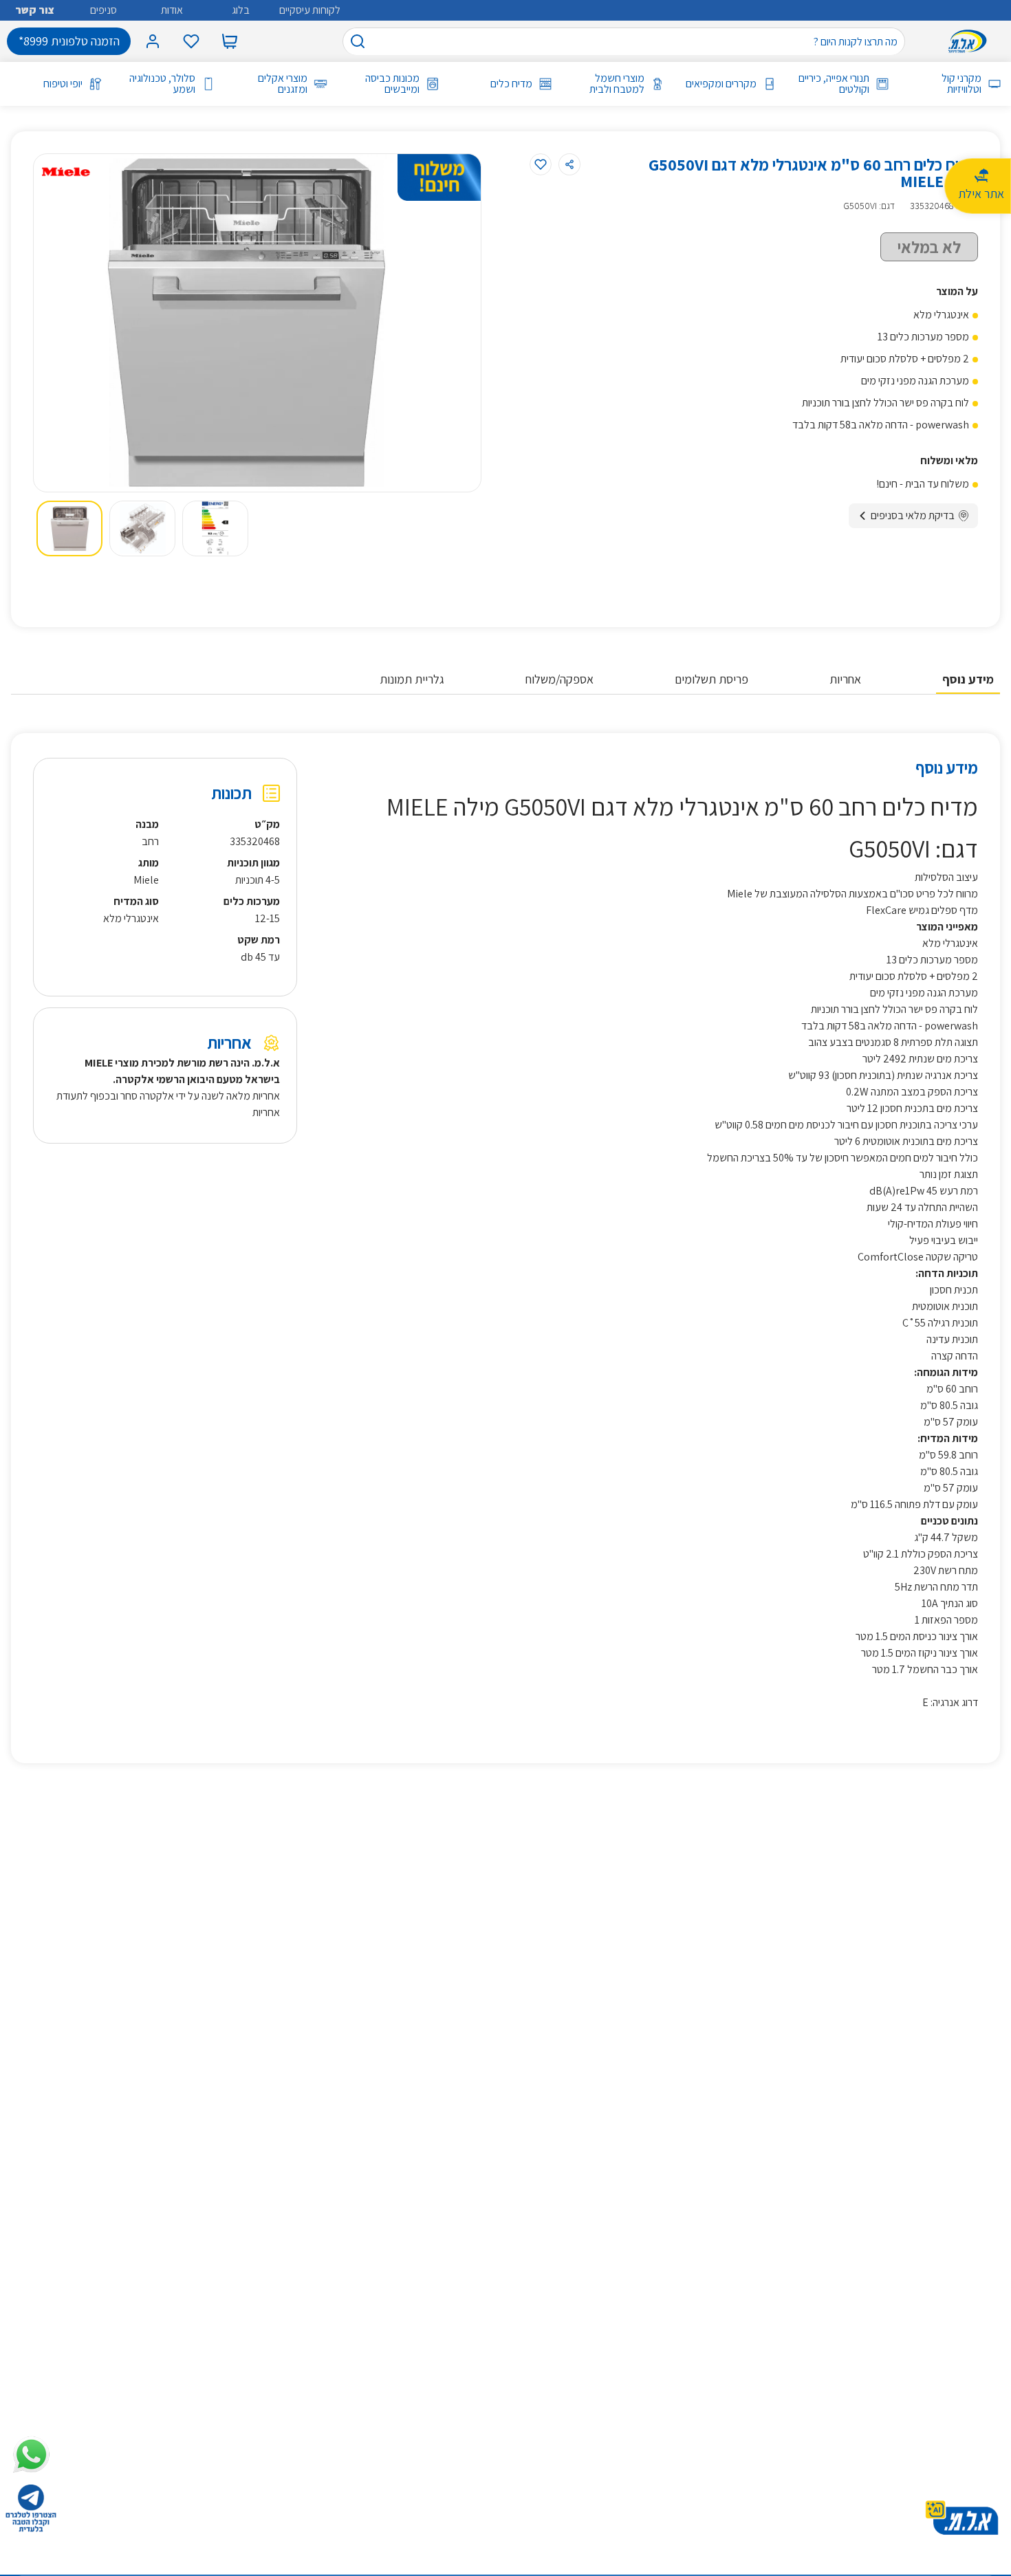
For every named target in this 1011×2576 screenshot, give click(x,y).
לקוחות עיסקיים (310, 10)
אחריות (845, 679)
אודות (172, 10)
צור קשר (35, 10)
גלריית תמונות (412, 679)
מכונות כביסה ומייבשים (392, 84)
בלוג (241, 10)
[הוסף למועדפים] (541, 164)
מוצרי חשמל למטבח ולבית (617, 84)
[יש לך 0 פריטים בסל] (230, 41)
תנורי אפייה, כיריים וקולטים (834, 84)
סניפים (104, 10)
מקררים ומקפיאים (721, 84)
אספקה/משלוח (559, 679)
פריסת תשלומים (711, 679)
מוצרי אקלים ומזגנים (283, 84)
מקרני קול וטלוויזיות (961, 84)
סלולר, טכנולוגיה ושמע (162, 84)
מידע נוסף (968, 679)
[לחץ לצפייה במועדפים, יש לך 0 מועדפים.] (191, 41)
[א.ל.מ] (970, 41)
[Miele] (66, 172)
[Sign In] (153, 41)
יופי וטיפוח (63, 84)
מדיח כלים (511, 84)
